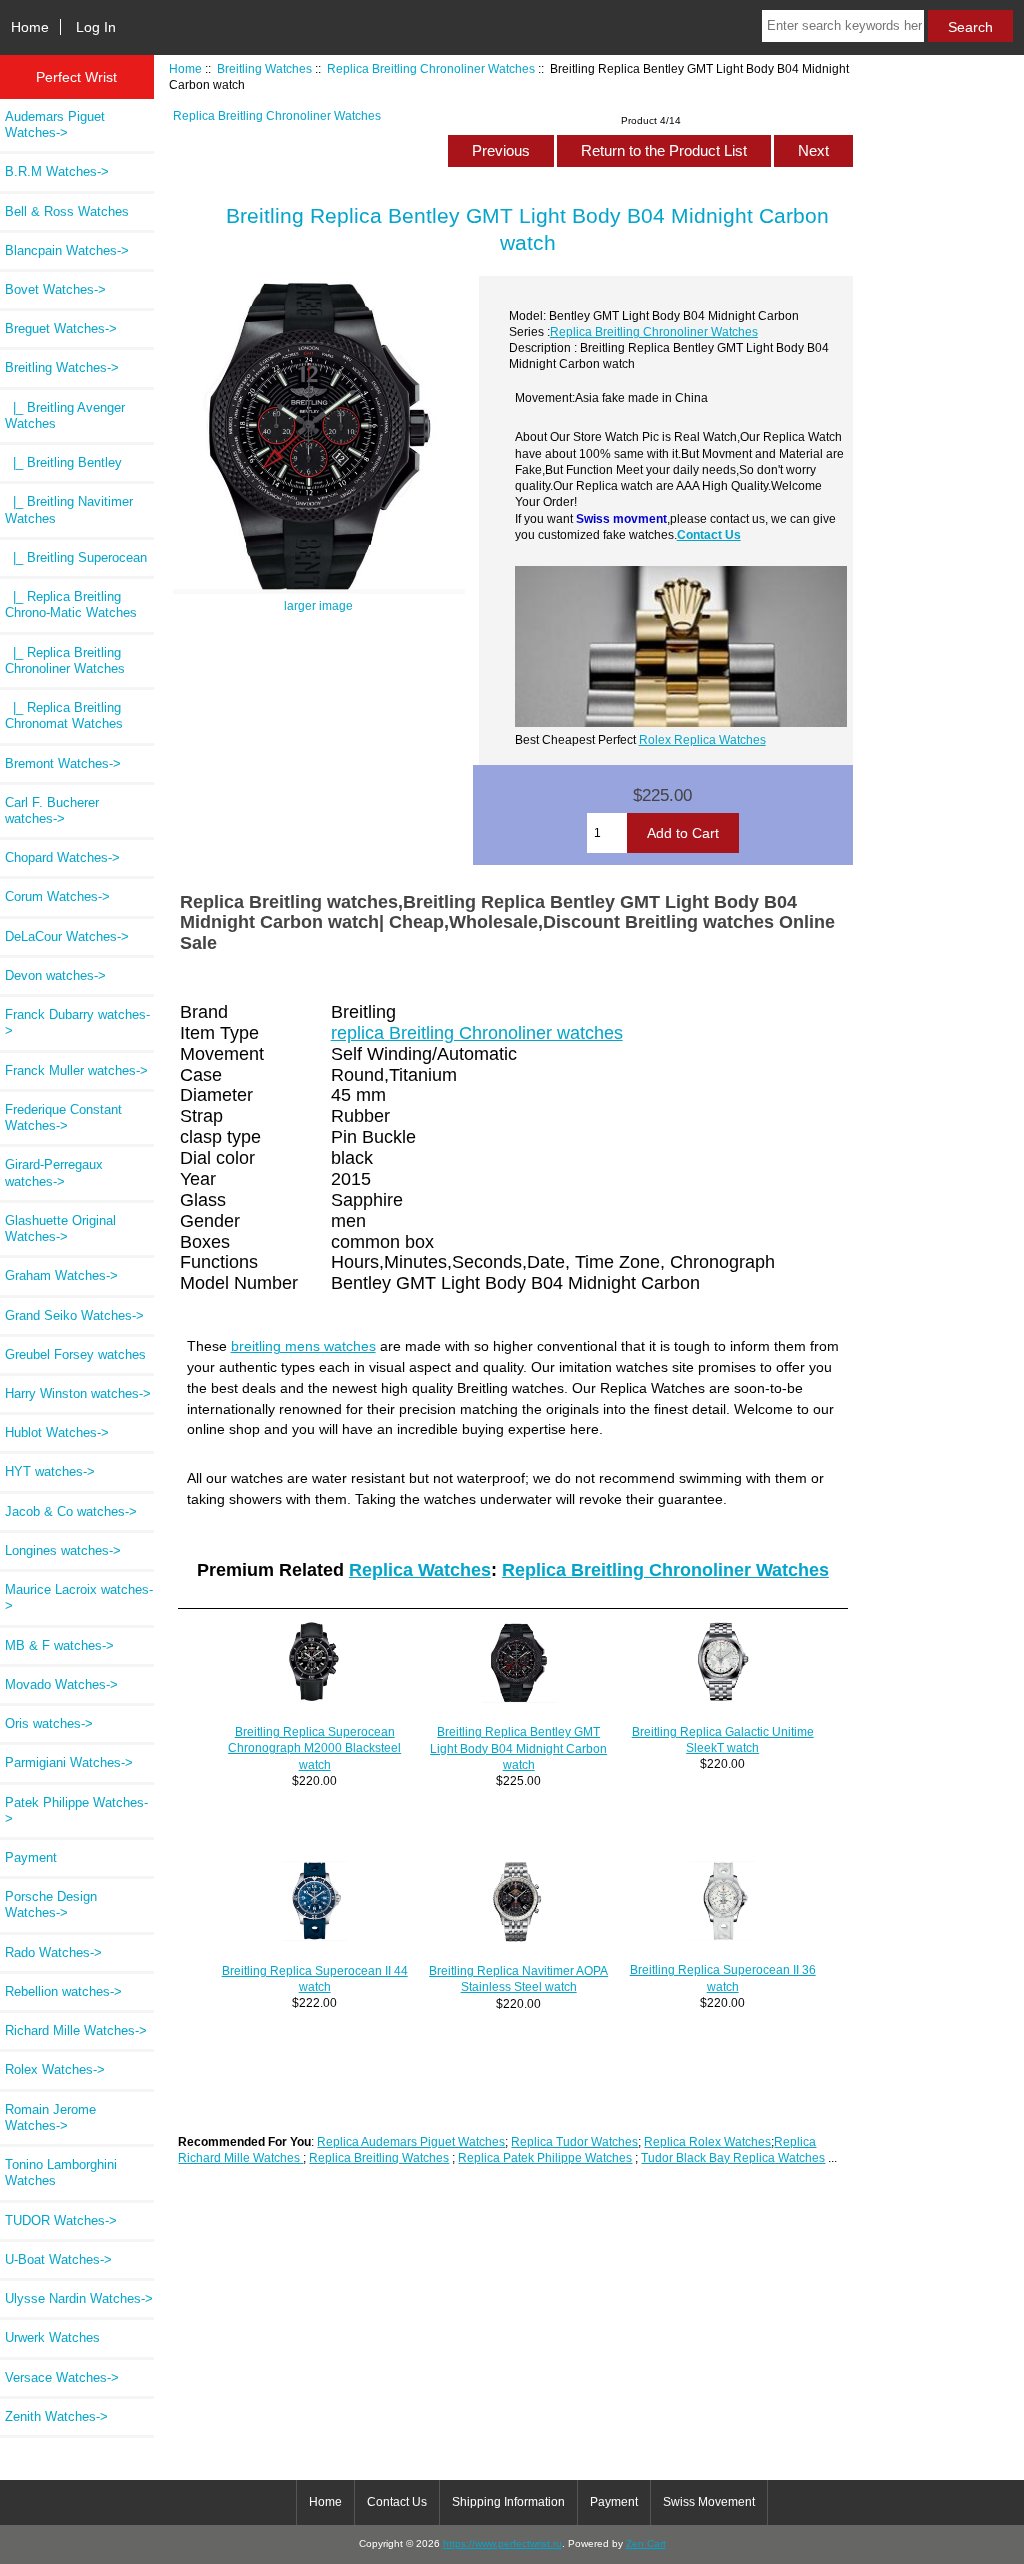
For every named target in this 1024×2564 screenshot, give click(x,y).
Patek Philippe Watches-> (76, 1810)
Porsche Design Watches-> (51, 1904)
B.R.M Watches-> (57, 171)
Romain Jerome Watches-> (50, 2117)
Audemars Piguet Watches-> (55, 124)
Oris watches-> (49, 1723)
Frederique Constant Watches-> (63, 1117)
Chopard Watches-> (62, 857)
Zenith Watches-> (56, 2416)
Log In (96, 27)
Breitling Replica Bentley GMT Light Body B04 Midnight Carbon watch (518, 1747)
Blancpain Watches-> (67, 250)
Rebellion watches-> (63, 1991)
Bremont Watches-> (63, 763)
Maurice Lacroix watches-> (79, 1597)
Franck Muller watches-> (76, 1070)
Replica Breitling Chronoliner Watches (431, 68)
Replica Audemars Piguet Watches (411, 2141)
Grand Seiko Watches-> (74, 1315)
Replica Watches (420, 1570)
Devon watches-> (55, 975)
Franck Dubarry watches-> (77, 1022)
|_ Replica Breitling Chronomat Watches (64, 715)
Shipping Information (508, 2502)
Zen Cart (646, 2543)
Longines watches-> (63, 1550)
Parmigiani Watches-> (69, 1762)
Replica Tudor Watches (574, 2141)
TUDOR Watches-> (61, 2220)
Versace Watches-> (62, 2377)
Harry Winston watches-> (78, 1393)
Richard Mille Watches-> (76, 2030)
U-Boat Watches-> (58, 2259)
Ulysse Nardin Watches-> (79, 2298)
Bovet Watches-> (55, 289)
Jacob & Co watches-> (71, 1511)
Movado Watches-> (61, 1684)
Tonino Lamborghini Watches (61, 2172)
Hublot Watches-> (57, 1432)
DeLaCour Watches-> (67, 936)
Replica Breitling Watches (379, 2157)
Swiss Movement (709, 2502)
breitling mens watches (303, 1346)
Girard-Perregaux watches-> (54, 1172)
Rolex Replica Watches (702, 739)
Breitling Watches (264, 68)
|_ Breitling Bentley (63, 462)
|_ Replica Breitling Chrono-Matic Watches (71, 604)
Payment (31, 1857)
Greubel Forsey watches (75, 1354)
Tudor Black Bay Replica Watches (733, 2157)
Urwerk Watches (52, 2337)
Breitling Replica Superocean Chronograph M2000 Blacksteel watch (314, 1747)
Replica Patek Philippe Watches (545, 2157)
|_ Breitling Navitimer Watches (69, 509)
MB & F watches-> (59, 1645)
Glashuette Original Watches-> (60, 1228)
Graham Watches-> (61, 1275)
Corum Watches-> (57, 896)
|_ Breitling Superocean (76, 557)
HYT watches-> (50, 1471)
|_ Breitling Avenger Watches (65, 415)
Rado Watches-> (53, 1952)
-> (62, 367)
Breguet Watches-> (61, 328)
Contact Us (709, 534)
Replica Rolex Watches (707, 2141)
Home (30, 27)
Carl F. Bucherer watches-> (52, 810)
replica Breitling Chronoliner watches (477, 1033)
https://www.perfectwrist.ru (502, 2543)
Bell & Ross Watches (67, 211)
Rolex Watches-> (55, 2069)
